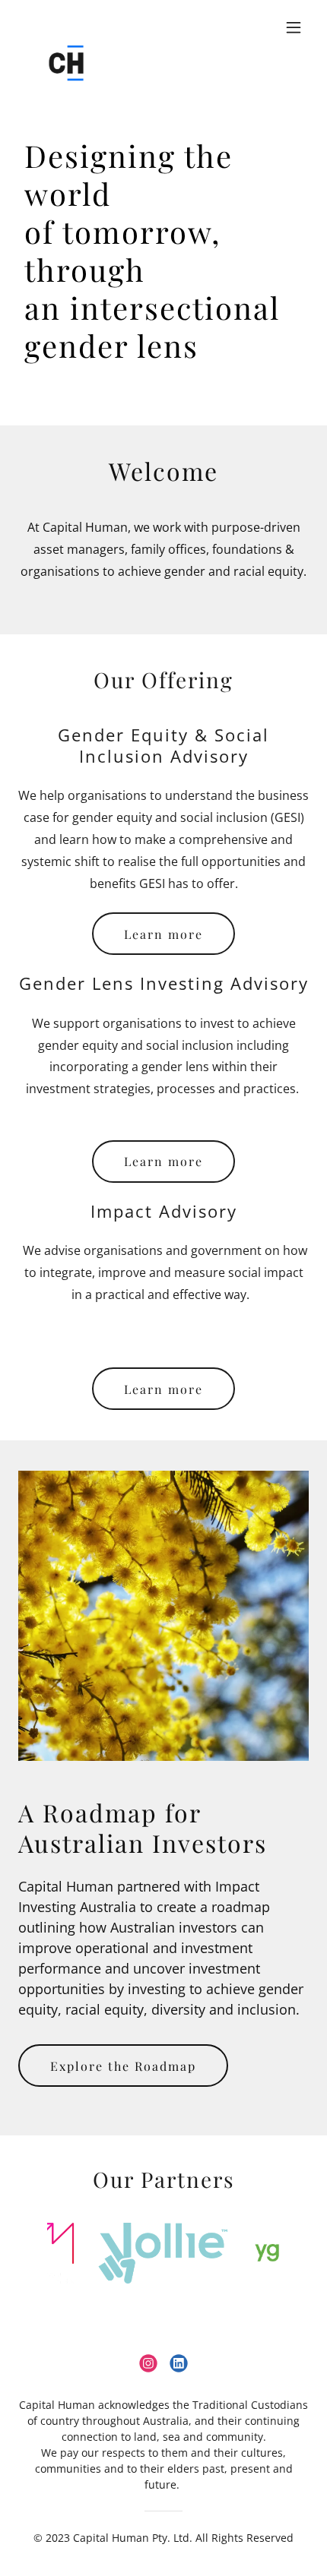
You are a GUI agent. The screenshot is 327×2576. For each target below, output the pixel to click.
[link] (66, 27)
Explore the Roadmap (123, 2066)
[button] (294, 27)
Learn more (163, 934)
